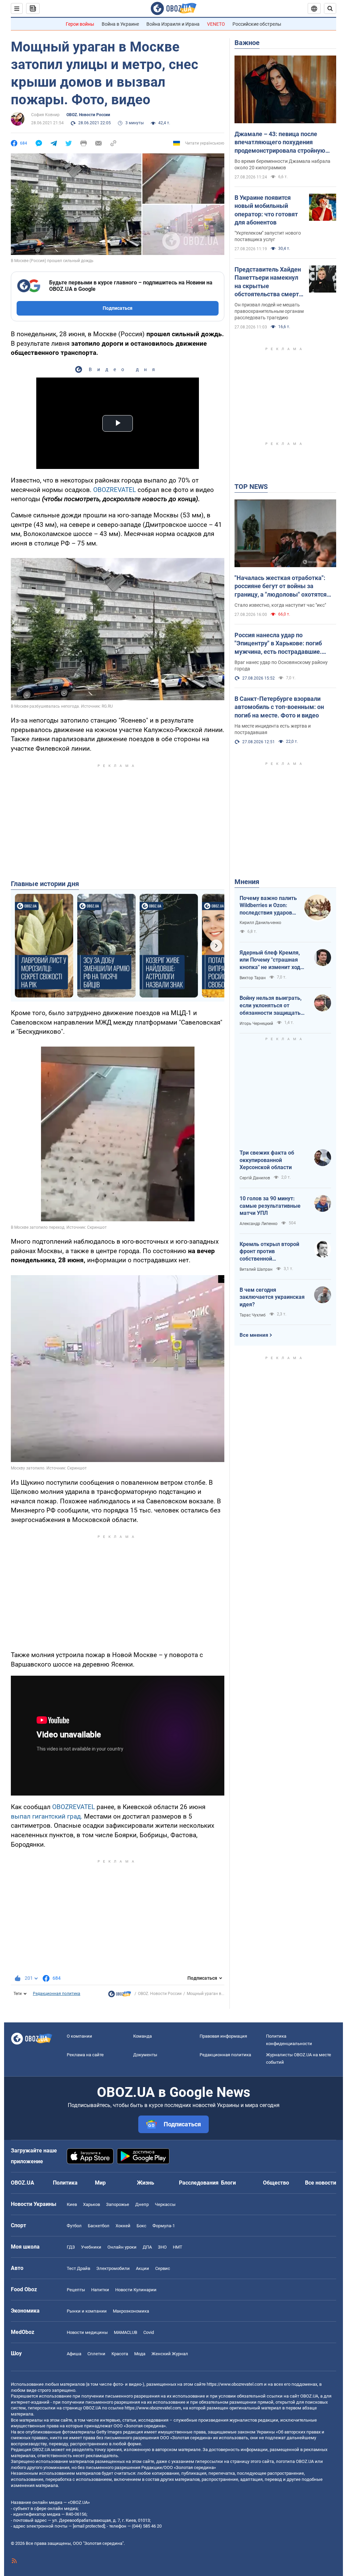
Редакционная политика (57, 1994)
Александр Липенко (259, 1224)
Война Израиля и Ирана (173, 24)
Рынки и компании (87, 2311)
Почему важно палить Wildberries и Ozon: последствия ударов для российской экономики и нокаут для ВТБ (268, 906)
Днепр (142, 2204)
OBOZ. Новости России (88, 115)
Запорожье (118, 2204)
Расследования (199, 2183)
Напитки (100, 2290)
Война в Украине (120, 24)
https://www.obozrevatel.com (235, 2384)
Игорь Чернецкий (256, 1024)
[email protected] (89, 2526)
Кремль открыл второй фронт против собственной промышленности (269, 1252)
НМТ (178, 2247)
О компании (79, 2036)
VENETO (216, 24)
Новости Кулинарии (136, 2290)
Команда (142, 2036)
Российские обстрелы (257, 24)
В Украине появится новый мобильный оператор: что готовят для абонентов (266, 210)
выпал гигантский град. (47, 1816)
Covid (149, 2332)
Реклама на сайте (85, 2055)
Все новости (321, 2183)
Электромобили (113, 2268)
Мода (140, 2354)
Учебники (91, 2247)
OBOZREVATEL (115, 490)
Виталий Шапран (256, 1269)
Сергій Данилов (255, 1178)
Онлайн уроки (122, 2247)
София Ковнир (45, 115)
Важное (247, 43)
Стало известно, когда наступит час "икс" (280, 605)
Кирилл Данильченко (260, 923)
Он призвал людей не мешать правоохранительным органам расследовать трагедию (269, 311)
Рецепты (76, 2290)
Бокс (141, 2226)
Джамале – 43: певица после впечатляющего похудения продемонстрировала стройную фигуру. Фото (280, 143)
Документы (145, 2055)
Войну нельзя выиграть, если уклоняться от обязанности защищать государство (271, 1006)
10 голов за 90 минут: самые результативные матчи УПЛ (270, 1206)
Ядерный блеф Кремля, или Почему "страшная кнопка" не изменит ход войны (270, 960)
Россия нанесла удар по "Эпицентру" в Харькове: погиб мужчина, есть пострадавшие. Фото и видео (278, 644)
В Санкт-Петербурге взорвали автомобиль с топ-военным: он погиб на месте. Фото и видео (279, 707)
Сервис (163, 2268)
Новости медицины (87, 2332)
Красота (120, 2354)
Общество (276, 2183)
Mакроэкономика (131, 2311)
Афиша (74, 2354)
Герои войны (80, 24)
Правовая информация (223, 2036)
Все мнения (254, 1335)
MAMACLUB (126, 2332)
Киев (72, 2204)
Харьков (91, 2204)
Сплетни (96, 2354)
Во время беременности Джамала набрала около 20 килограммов (282, 164)
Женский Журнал (170, 2354)
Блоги (228, 2183)
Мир (100, 2183)
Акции (142, 2268)
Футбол (74, 2226)
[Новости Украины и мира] (120, 1996)
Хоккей (123, 2226)
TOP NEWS (251, 487)
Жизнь (146, 2183)
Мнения (247, 882)
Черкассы (165, 2204)
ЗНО (162, 2247)
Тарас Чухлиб (253, 1315)
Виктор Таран (253, 978)
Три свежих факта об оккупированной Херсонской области (267, 1160)
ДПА (147, 2247)
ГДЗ (71, 2247)
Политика (65, 2183)
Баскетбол (99, 2226)
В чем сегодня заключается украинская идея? (272, 1297)
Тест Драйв (78, 2268)
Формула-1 (164, 2226)
